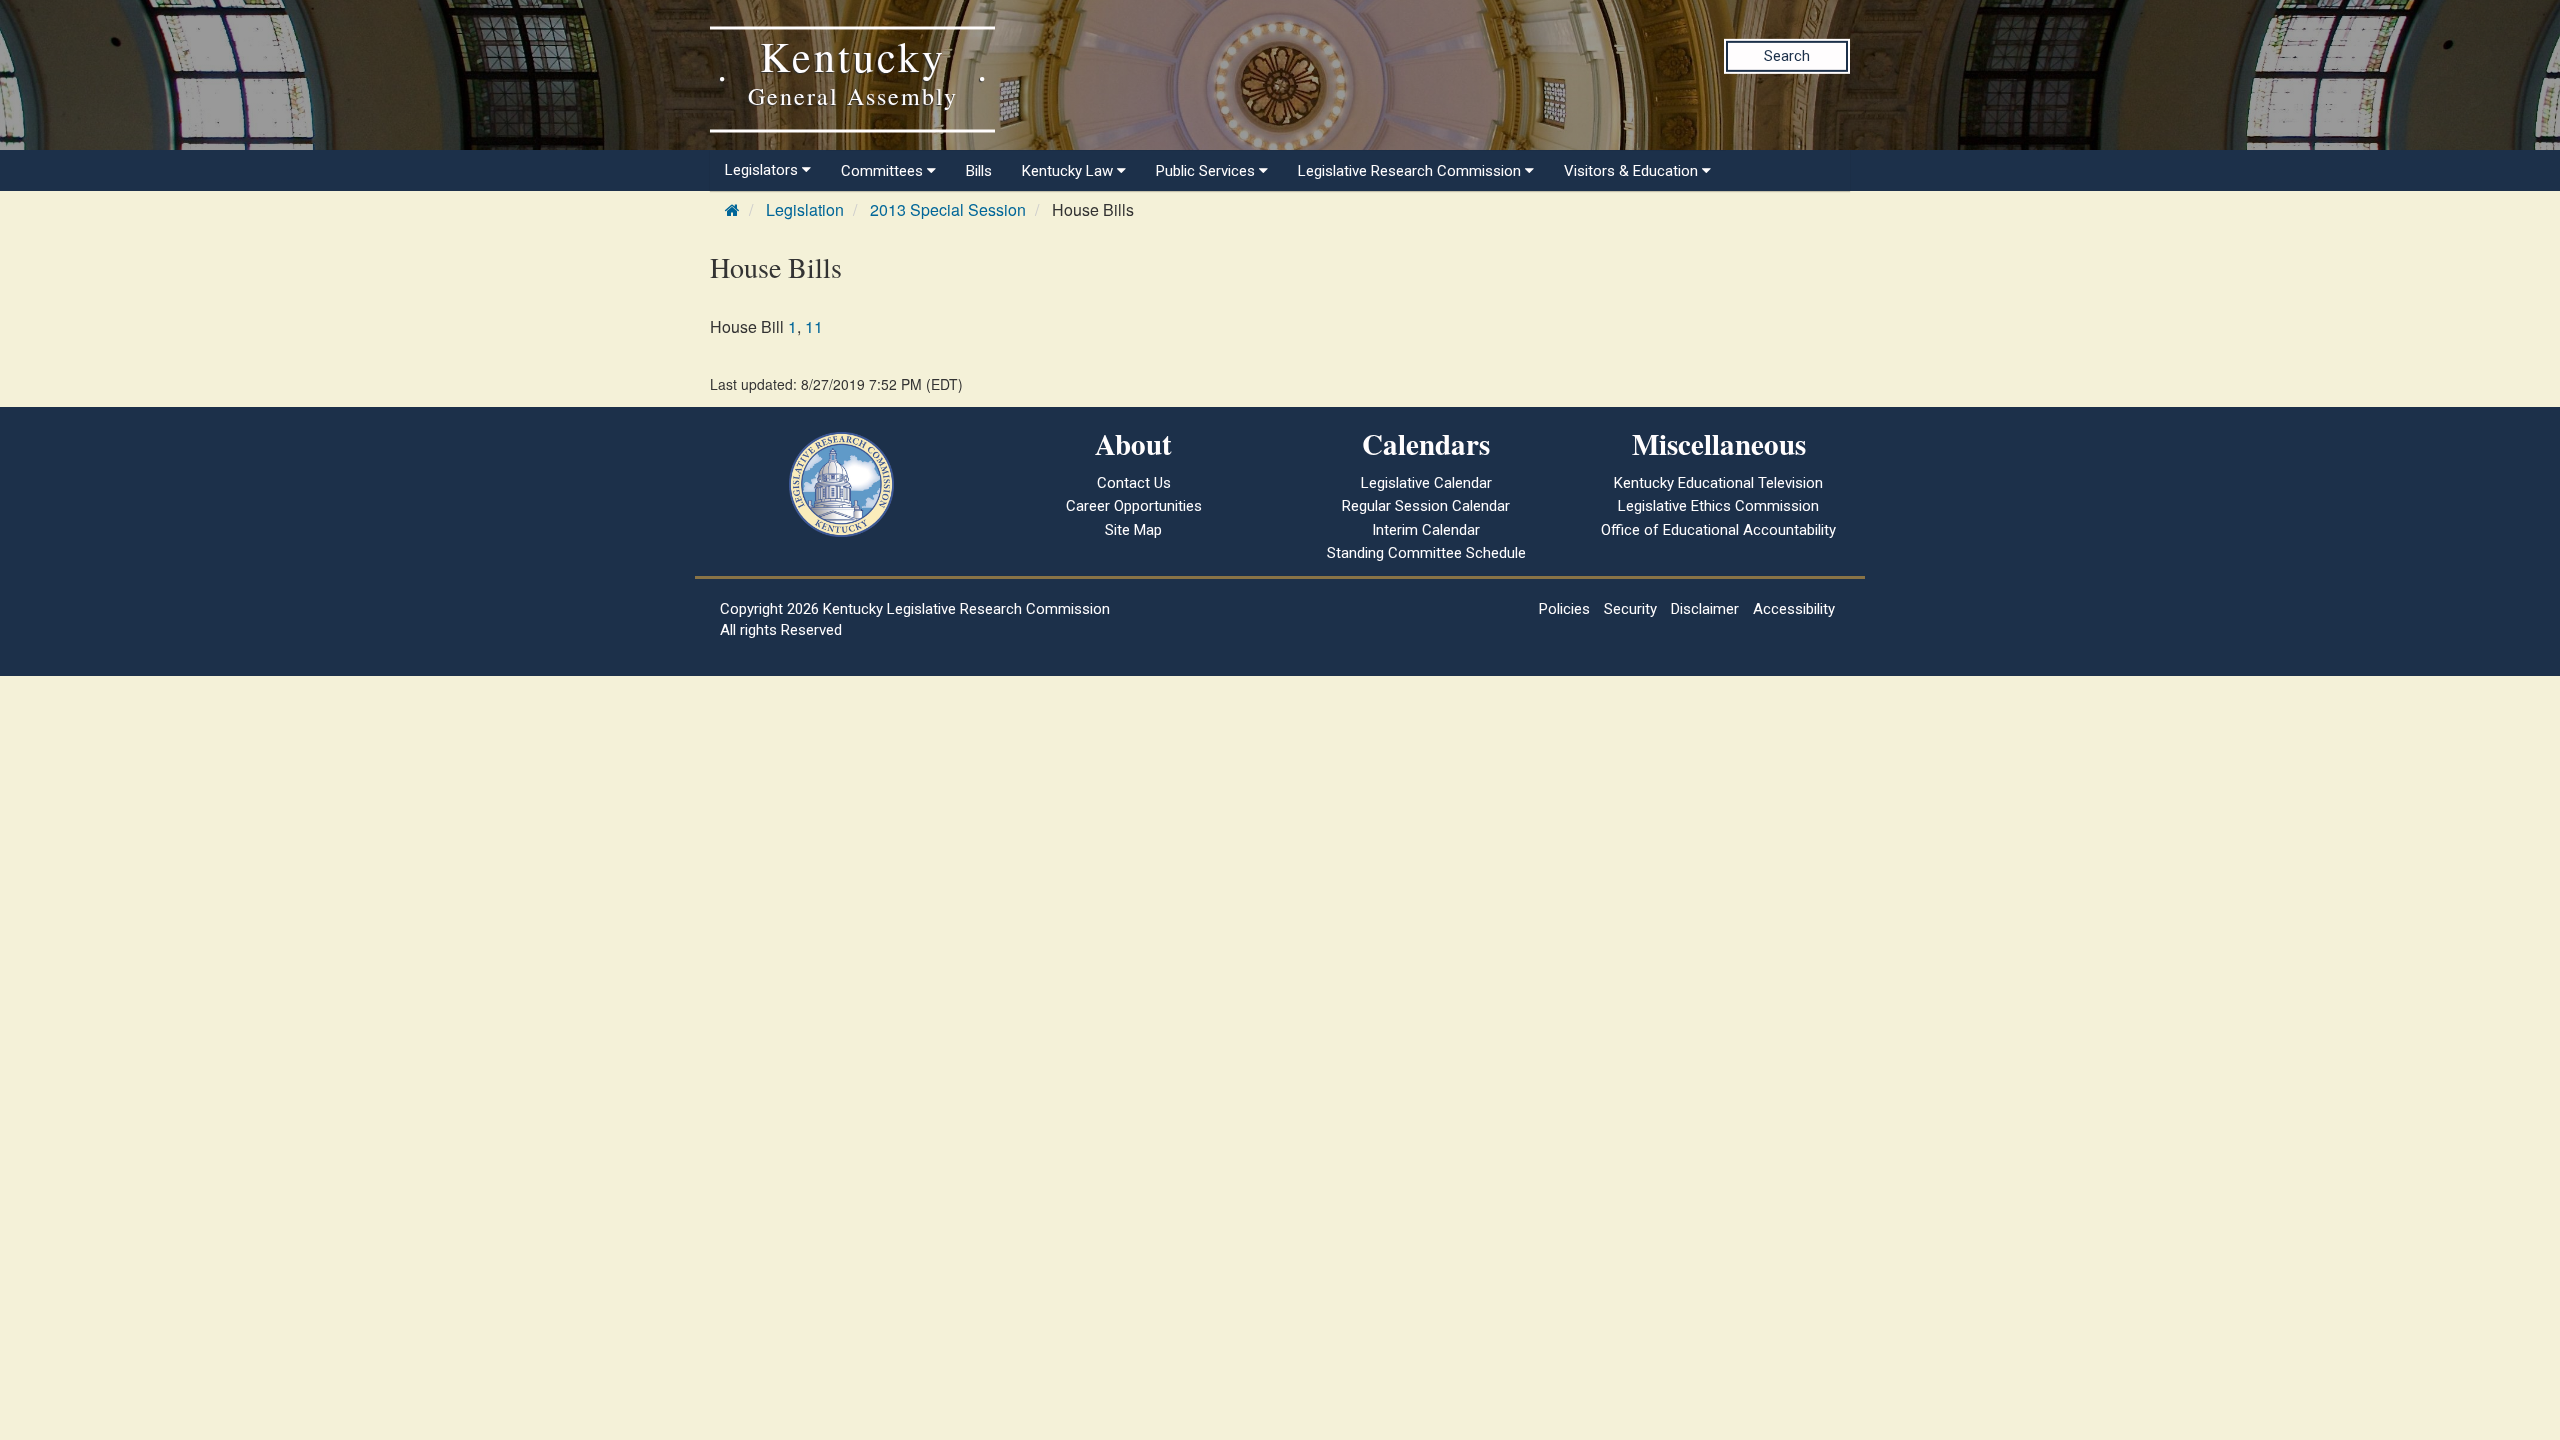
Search (1787, 56)
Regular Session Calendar (1426, 506)
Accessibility (1794, 609)
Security (1630, 609)
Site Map (1133, 530)
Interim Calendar (1426, 530)
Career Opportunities (1134, 506)
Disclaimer (1705, 609)
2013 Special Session (948, 209)
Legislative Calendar (1426, 483)
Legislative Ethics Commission (1718, 506)
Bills (979, 171)
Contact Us (1134, 483)
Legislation (805, 209)
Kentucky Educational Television (1718, 483)
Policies (1564, 609)
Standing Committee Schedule (1426, 553)
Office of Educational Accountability (1718, 530)
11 (814, 326)
